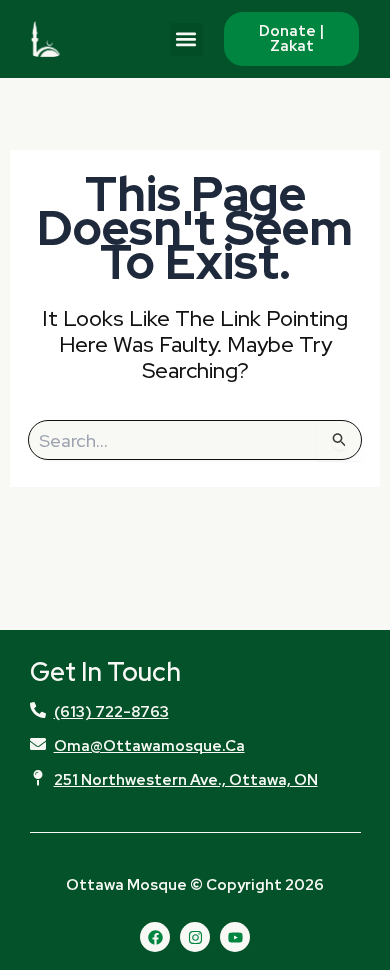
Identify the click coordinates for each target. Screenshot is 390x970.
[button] (186, 39)
